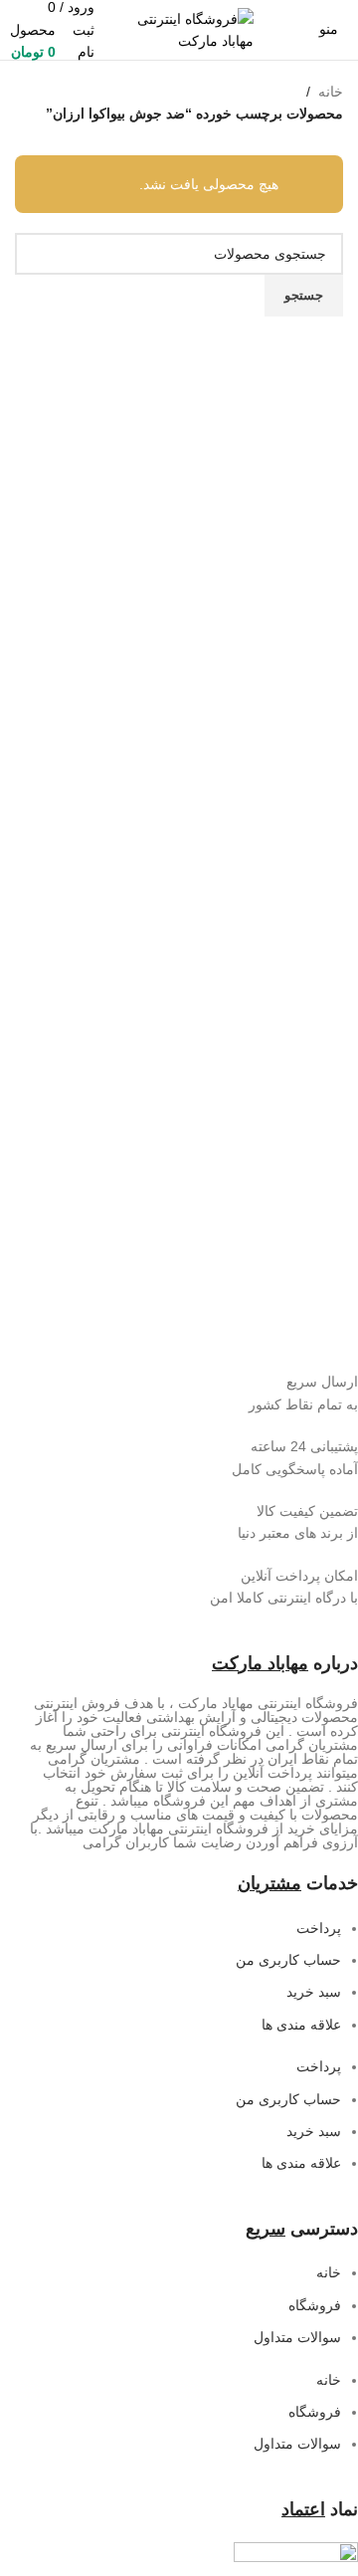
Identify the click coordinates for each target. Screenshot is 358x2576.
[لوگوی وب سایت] (179, 29)
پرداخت (319, 1928)
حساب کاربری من (288, 1960)
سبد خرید (314, 1992)
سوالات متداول (297, 2337)
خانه (331, 92)
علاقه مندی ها (301, 2025)
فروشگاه (315, 2305)
